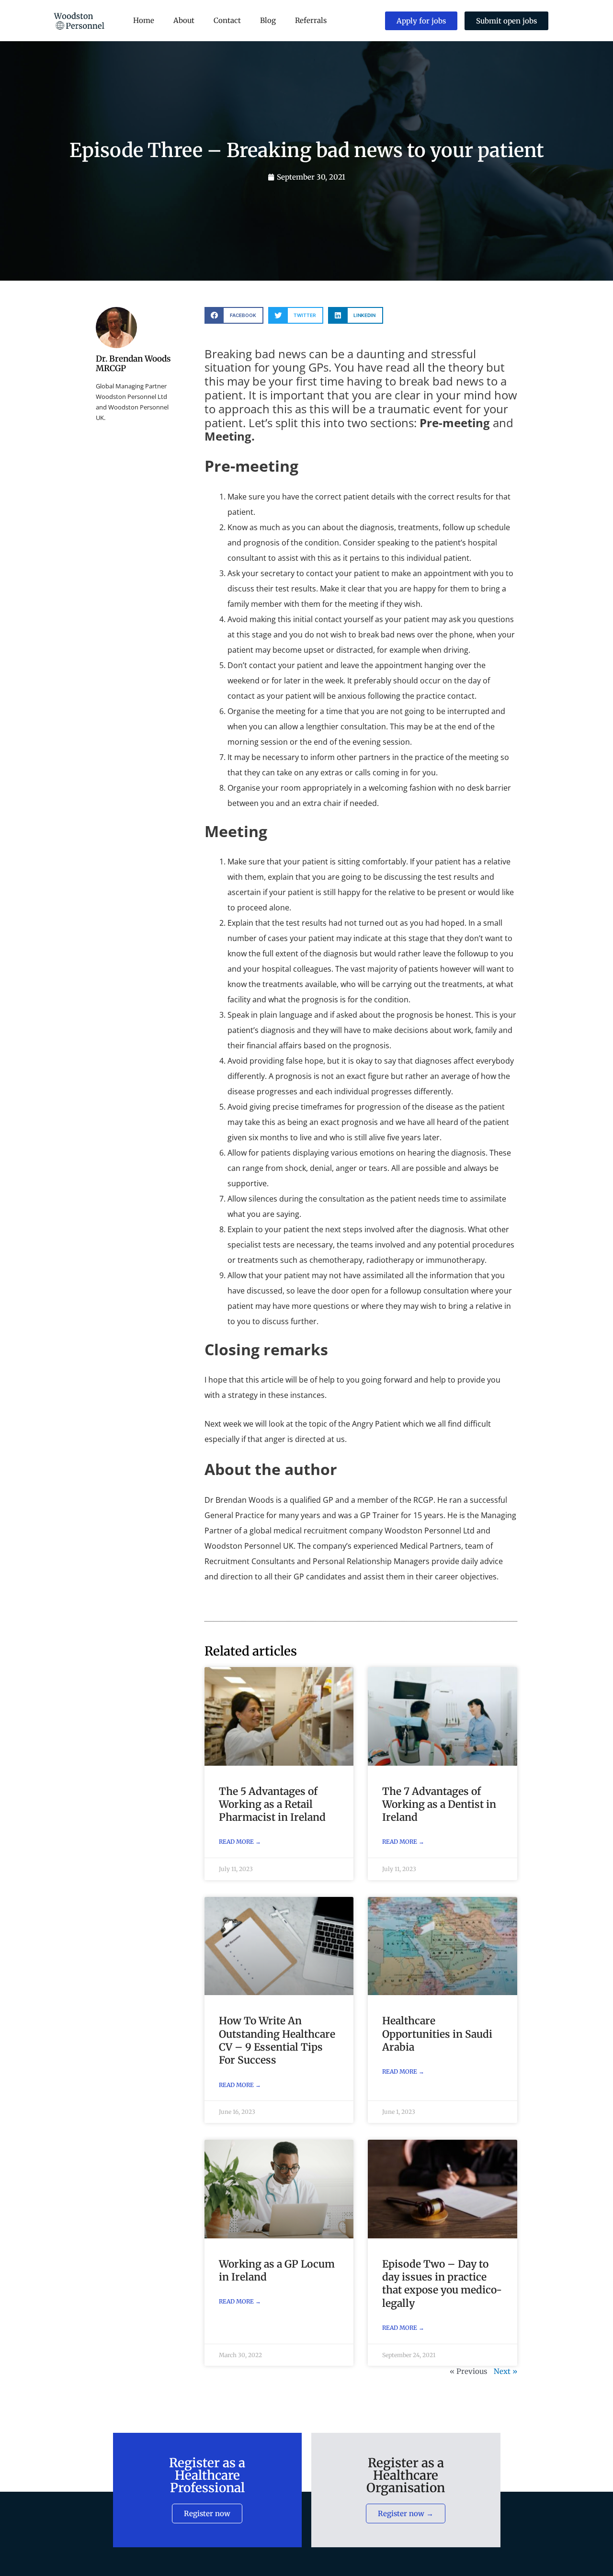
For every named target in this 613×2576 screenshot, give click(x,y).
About (184, 20)
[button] (234, 315)
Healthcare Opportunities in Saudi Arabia (437, 2034)
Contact (227, 20)
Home (144, 20)
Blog (268, 20)
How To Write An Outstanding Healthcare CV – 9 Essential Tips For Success (277, 2040)
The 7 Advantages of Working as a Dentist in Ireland (439, 1804)
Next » (505, 2371)
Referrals (311, 20)
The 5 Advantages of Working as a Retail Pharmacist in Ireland (272, 1804)
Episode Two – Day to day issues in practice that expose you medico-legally (442, 2284)
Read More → (240, 1842)
